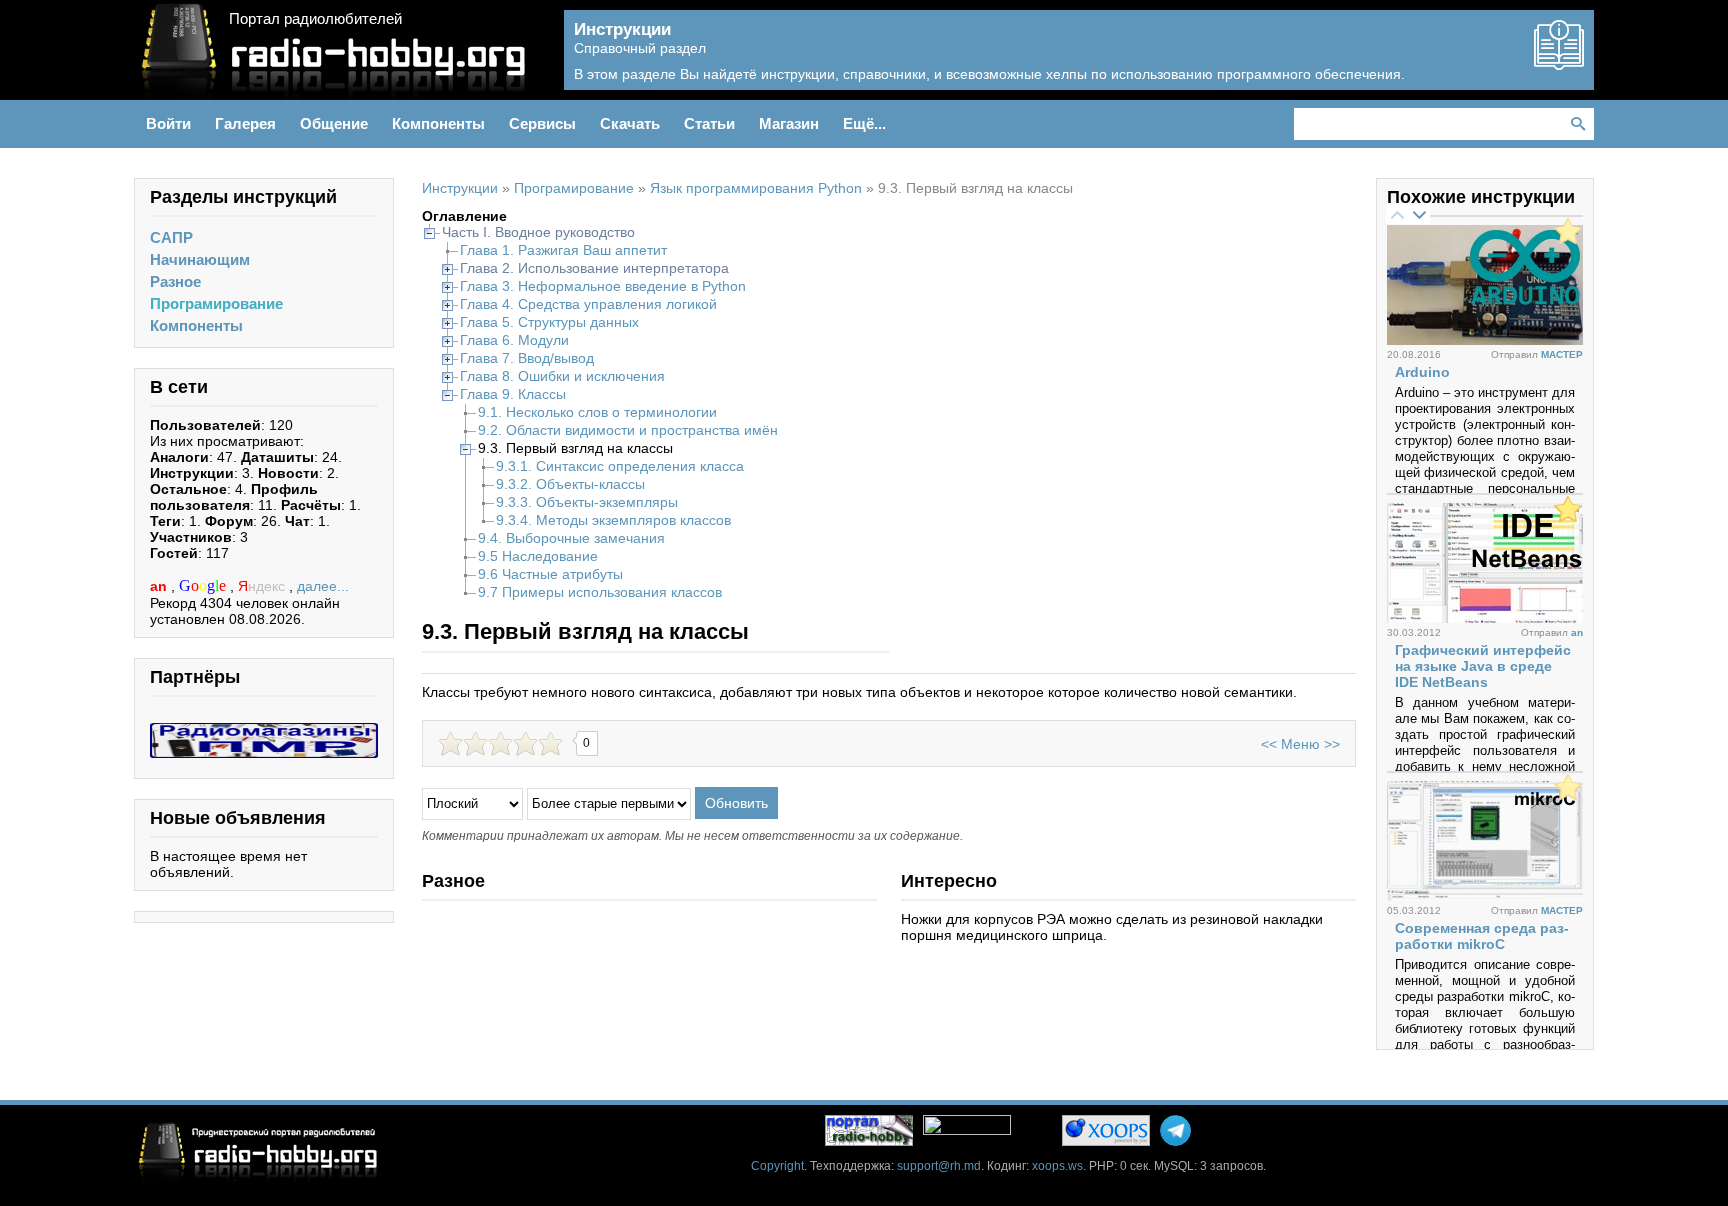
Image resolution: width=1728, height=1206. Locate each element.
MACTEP (1562, 354)
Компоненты (196, 325)
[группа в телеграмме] (1175, 1130)
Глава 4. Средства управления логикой (588, 304)
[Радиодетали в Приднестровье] (264, 731)
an (160, 586)
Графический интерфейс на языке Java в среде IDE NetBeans (1483, 666)
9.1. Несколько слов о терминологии (597, 412)
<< (1269, 744)
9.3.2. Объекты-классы (570, 484)
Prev (1397, 214)
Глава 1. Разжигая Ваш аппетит (563, 250)
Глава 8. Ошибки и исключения (562, 376)
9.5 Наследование (538, 556)
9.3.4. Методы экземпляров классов (613, 520)
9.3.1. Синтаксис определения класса (620, 466)
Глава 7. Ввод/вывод (527, 358)
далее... (323, 586)
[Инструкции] (1559, 62)
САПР (171, 237)
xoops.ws (1057, 1166)
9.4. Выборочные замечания (571, 538)
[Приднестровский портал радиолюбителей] (869, 1130)
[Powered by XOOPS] (1106, 1130)
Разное (175, 281)
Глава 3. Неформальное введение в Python (603, 286)
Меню (1300, 744)
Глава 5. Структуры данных (549, 322)
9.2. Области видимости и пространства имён (628, 430)
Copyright (777, 1166)
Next (1419, 214)
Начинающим (200, 259)
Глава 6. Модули (514, 340)
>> (1332, 744)
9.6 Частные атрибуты (550, 574)
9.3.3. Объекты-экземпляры (587, 502)
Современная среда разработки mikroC (1482, 936)
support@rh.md (939, 1166)
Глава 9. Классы (513, 394)
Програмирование (216, 303)
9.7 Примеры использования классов (600, 592)
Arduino (1422, 372)
